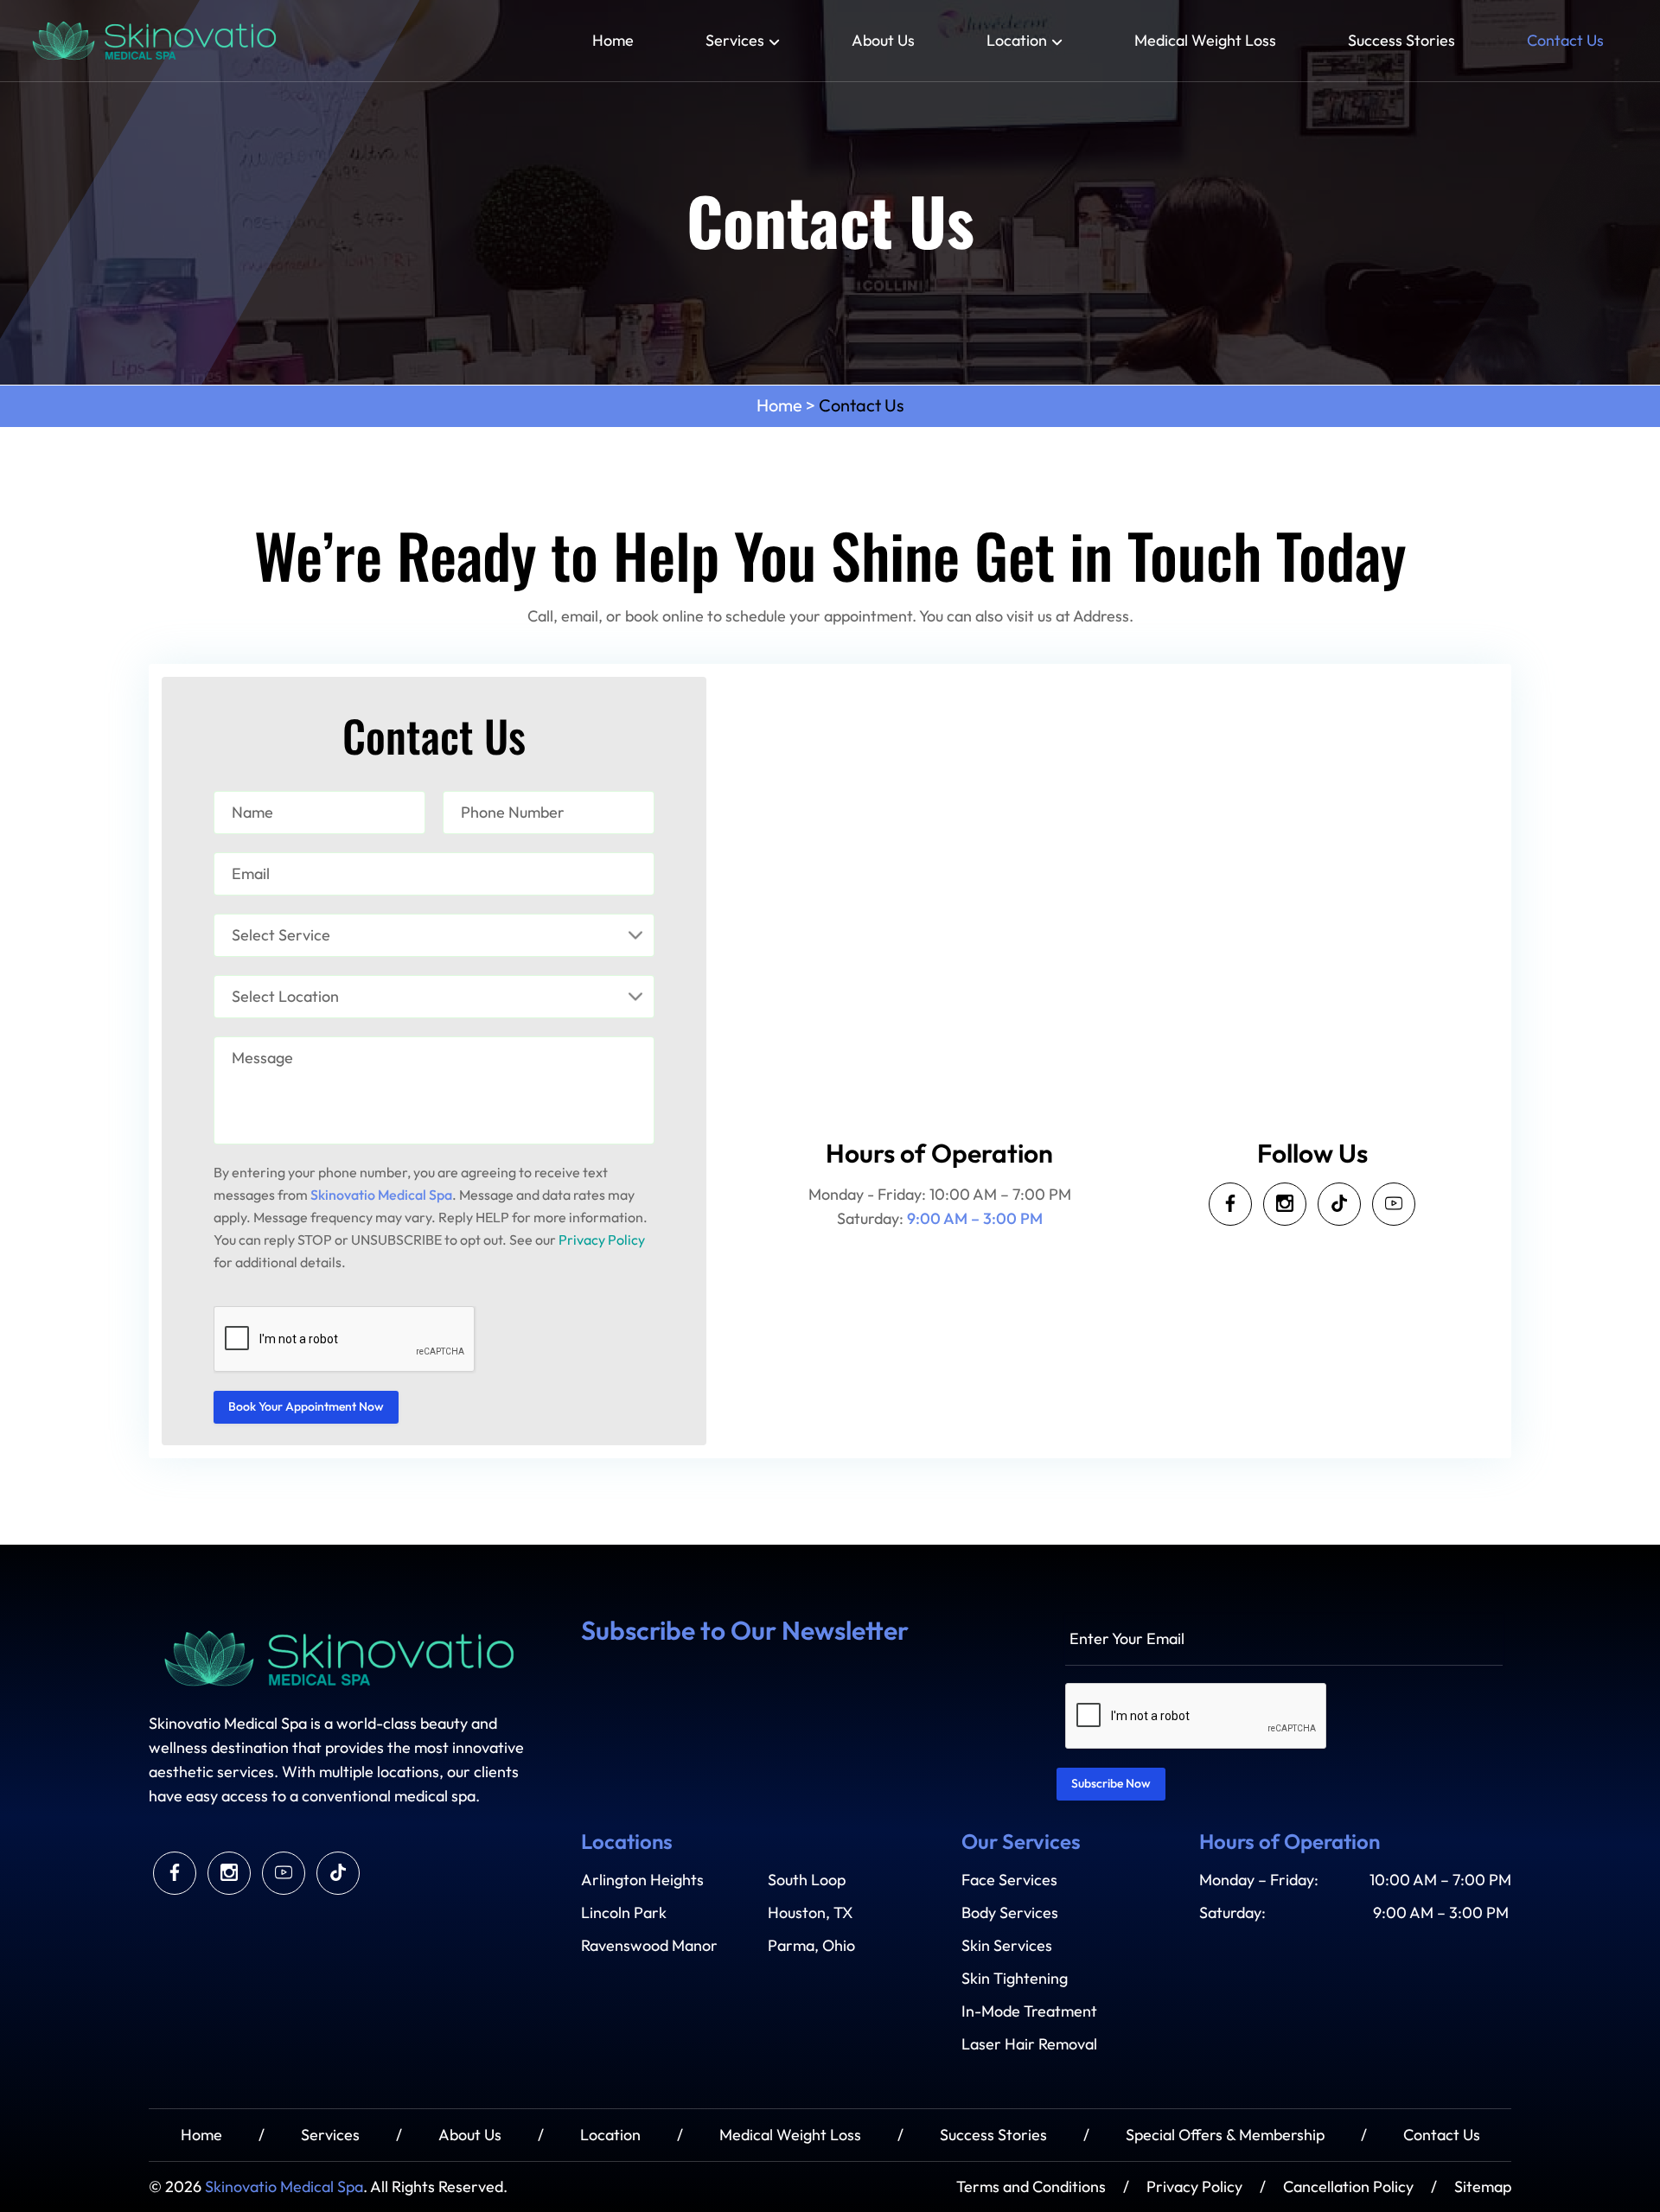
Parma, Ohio (811, 1946)
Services (735, 41)
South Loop (807, 1880)
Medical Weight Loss (1205, 41)
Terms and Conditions (1031, 2187)
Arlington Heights (642, 1880)
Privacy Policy (602, 1240)
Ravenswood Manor (649, 1946)
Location (1017, 41)
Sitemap (1483, 2187)
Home (613, 41)
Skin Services (1007, 1946)
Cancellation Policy (1348, 2187)
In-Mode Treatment (1029, 2011)
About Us (883, 41)
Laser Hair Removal (1029, 2044)
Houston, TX (810, 1913)
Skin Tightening (1015, 1979)
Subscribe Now (1111, 1784)
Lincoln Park (624, 1913)
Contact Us (1565, 41)
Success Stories (1401, 41)
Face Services (1009, 1880)
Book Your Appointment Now (306, 1407)
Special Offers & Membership (1225, 2135)
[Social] (1230, 1204)
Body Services (1010, 1913)
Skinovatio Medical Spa (284, 2187)
